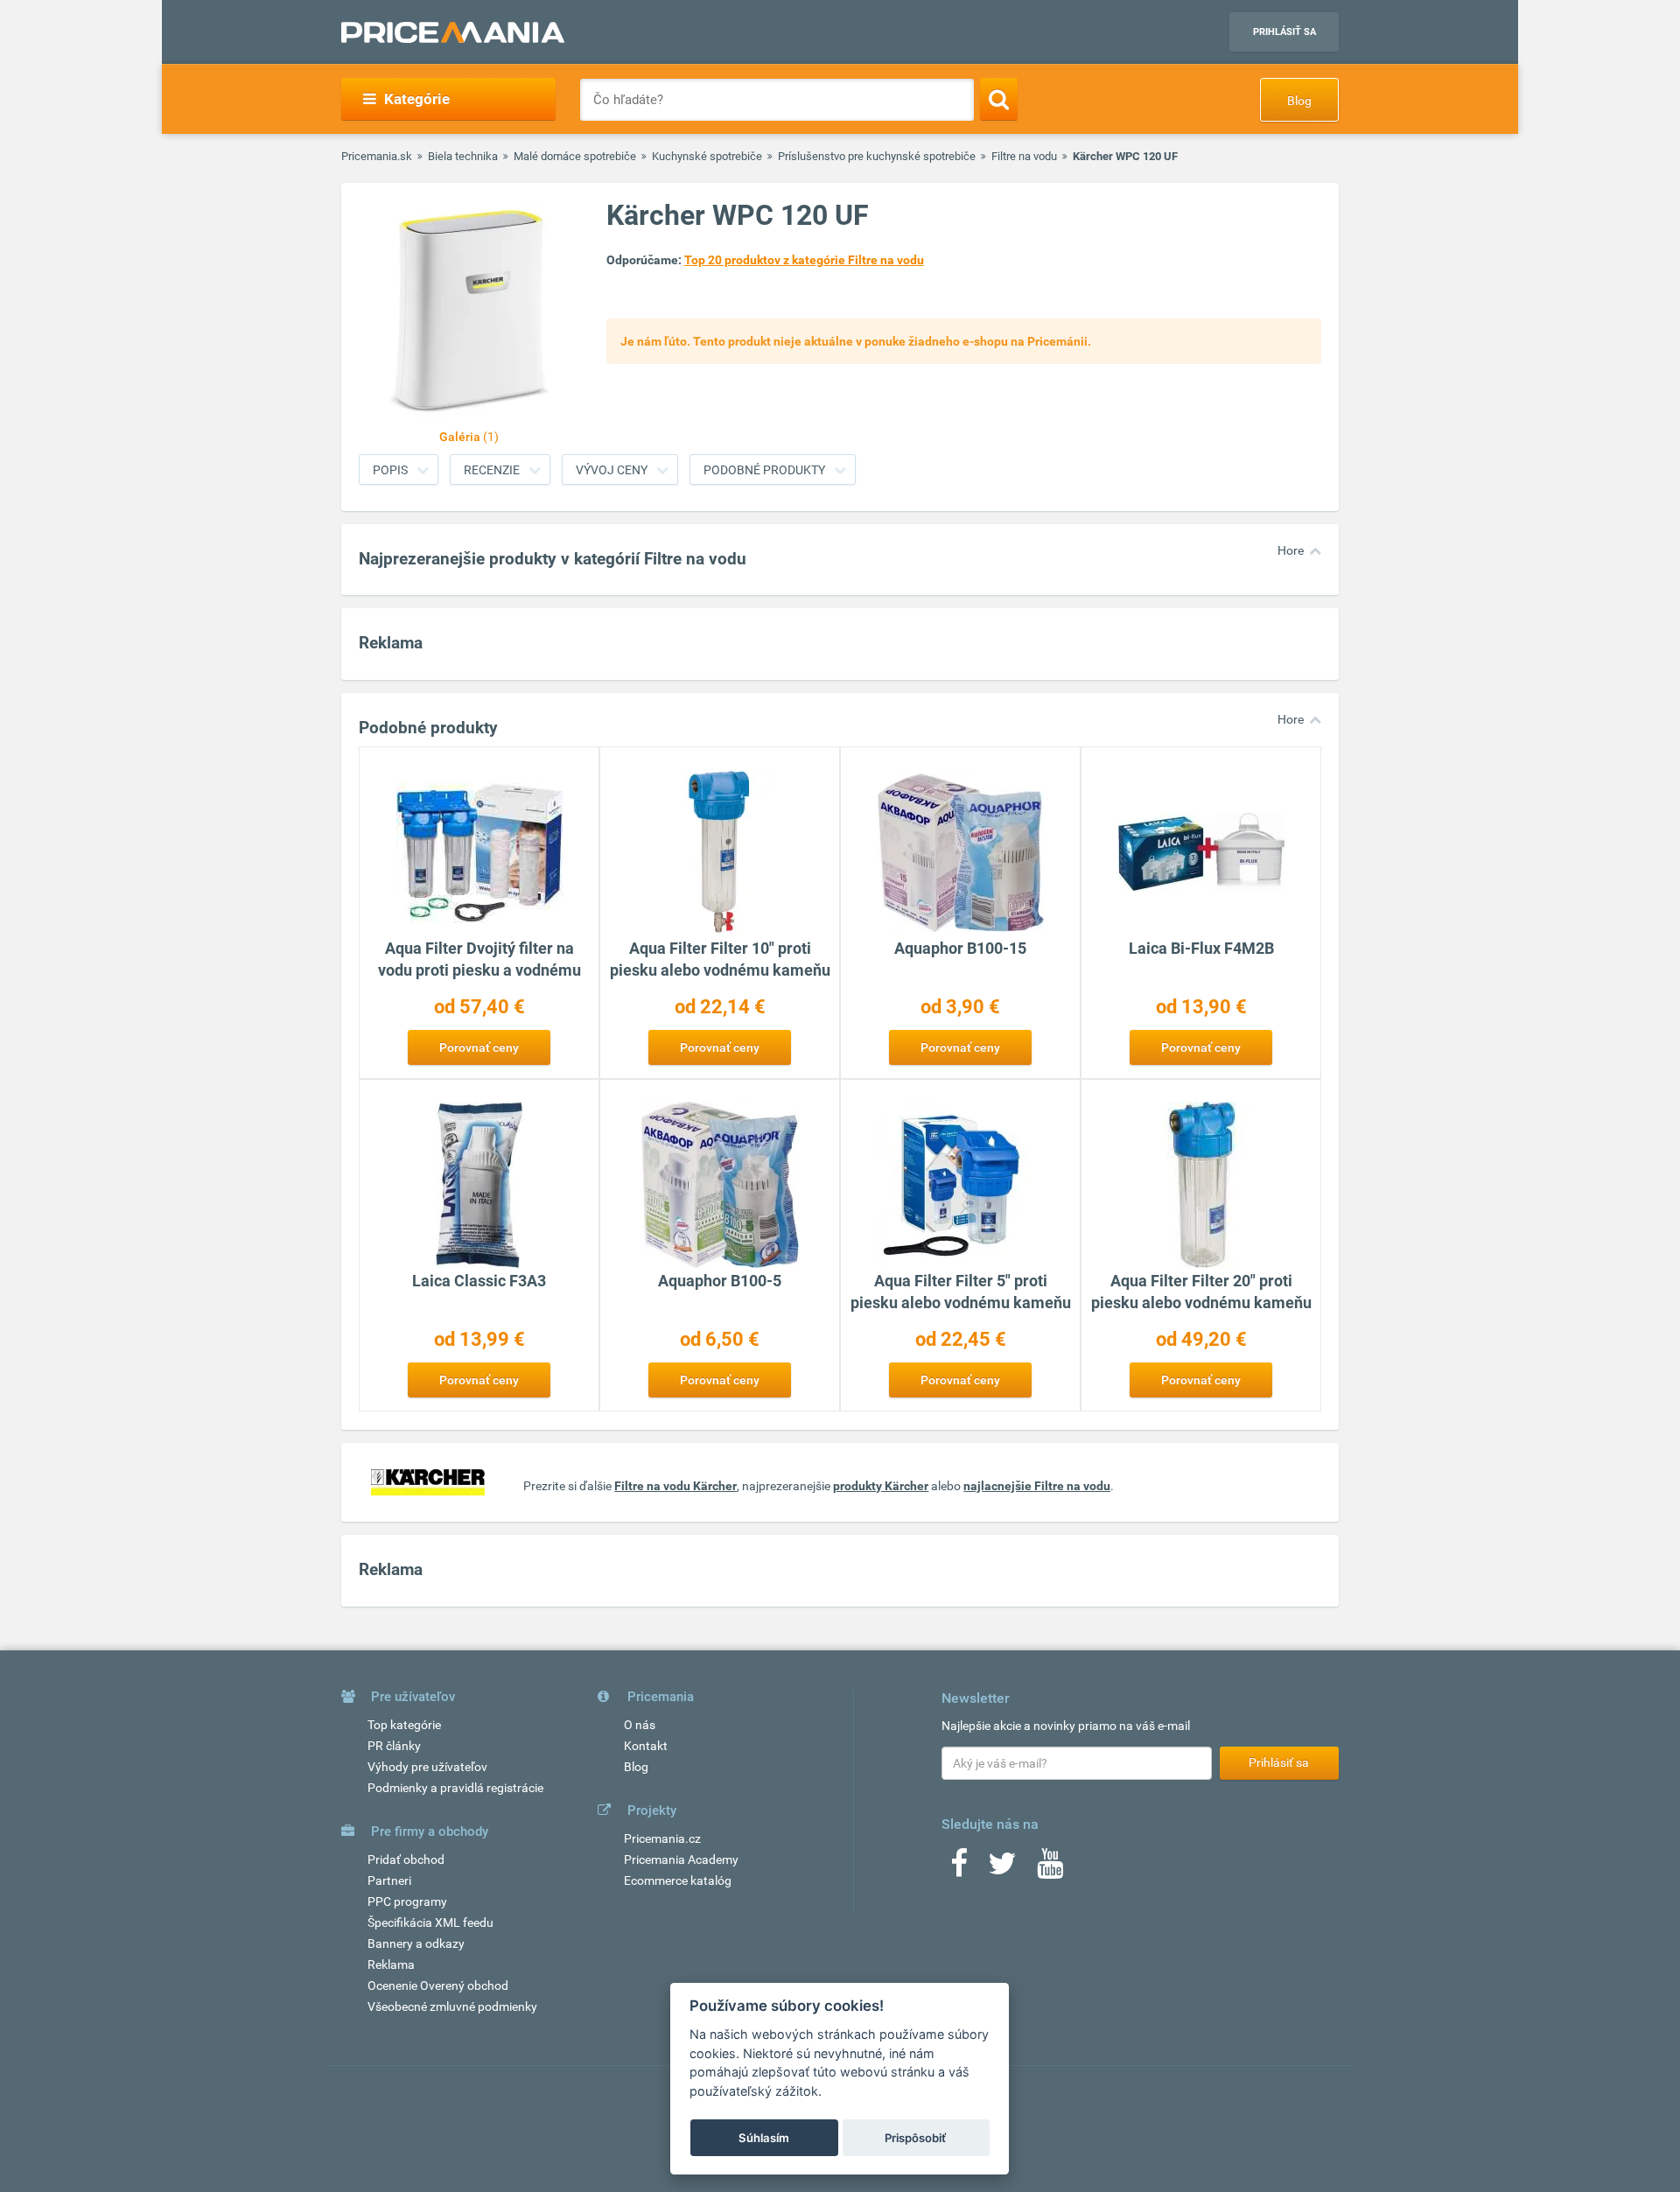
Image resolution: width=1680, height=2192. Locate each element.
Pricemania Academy (681, 1859)
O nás (640, 1725)
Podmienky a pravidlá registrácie (455, 1788)
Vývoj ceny (612, 470)
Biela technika (463, 156)
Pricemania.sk (377, 156)
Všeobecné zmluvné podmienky (452, 2006)
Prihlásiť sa (1284, 32)
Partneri (389, 1880)
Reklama (391, 1964)
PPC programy (407, 1901)
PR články (394, 1746)
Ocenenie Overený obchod (438, 1985)
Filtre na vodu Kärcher (675, 1486)
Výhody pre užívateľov (427, 1767)
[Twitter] (1002, 1869)
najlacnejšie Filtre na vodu (1037, 1486)
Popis (390, 470)
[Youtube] (1050, 1869)
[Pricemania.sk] (453, 32)
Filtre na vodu (1024, 156)
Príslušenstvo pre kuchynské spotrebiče (877, 156)
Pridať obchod (406, 1859)
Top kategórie (404, 1725)
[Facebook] (959, 1869)
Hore (1291, 550)
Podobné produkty (764, 470)
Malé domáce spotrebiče (575, 156)
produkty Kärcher (881, 1486)
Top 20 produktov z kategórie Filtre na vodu (804, 260)
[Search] (999, 99)
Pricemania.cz (662, 1838)
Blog (1299, 101)
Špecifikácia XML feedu (430, 1922)
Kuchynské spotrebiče (707, 156)
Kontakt (646, 1746)
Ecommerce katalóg (678, 1880)
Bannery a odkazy (416, 1943)
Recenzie (492, 470)
